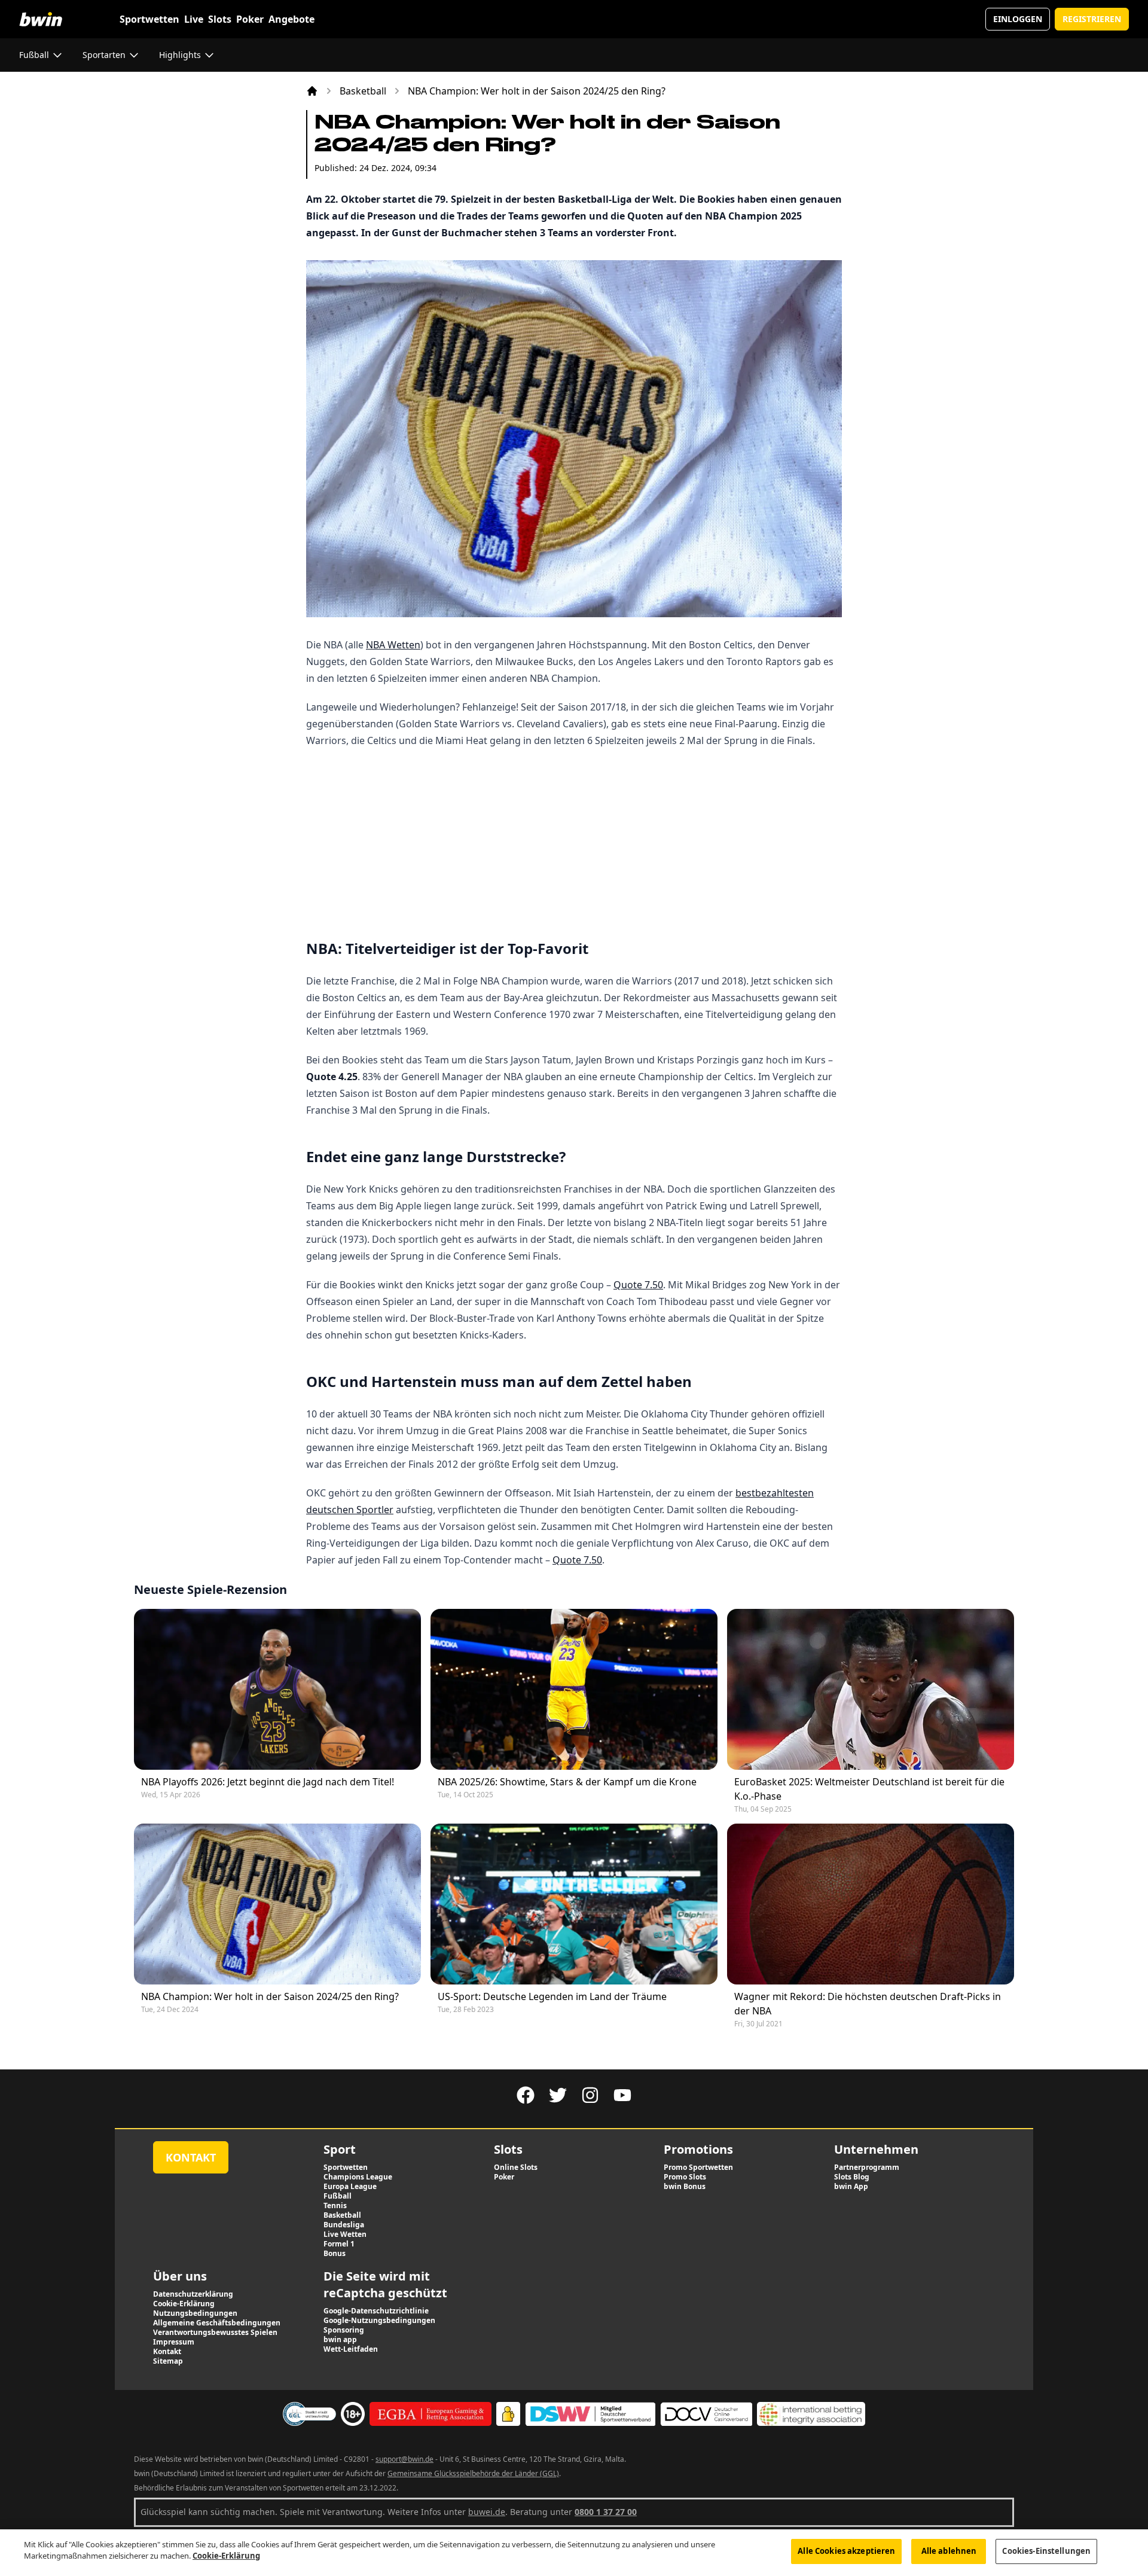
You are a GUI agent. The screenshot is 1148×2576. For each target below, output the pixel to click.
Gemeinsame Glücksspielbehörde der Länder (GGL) (473, 2473)
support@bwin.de (404, 2459)
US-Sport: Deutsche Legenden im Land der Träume (552, 1996)
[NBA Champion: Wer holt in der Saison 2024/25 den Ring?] (277, 1904)
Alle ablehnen (949, 2551)
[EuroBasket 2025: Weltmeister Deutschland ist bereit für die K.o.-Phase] (871, 1689)
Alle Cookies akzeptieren (846, 2551)
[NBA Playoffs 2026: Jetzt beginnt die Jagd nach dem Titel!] (277, 1689)
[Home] (312, 91)
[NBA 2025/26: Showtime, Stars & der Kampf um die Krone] (574, 1689)
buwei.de (487, 2512)
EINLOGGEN (1018, 19)
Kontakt (191, 2157)
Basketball (363, 91)
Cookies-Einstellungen (1046, 2551)
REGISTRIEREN (1092, 19)
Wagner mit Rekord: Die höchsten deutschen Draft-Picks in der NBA (868, 2004)
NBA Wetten (393, 645)
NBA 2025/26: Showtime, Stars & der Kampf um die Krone (567, 1782)
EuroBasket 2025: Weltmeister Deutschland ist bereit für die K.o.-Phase (869, 1789)
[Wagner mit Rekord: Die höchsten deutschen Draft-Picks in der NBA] (871, 1904)
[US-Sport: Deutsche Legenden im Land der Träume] (574, 1904)
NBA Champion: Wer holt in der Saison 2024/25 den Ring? (270, 1996)
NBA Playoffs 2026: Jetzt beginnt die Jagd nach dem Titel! (268, 1782)
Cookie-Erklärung (226, 2556)
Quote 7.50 (638, 1285)
